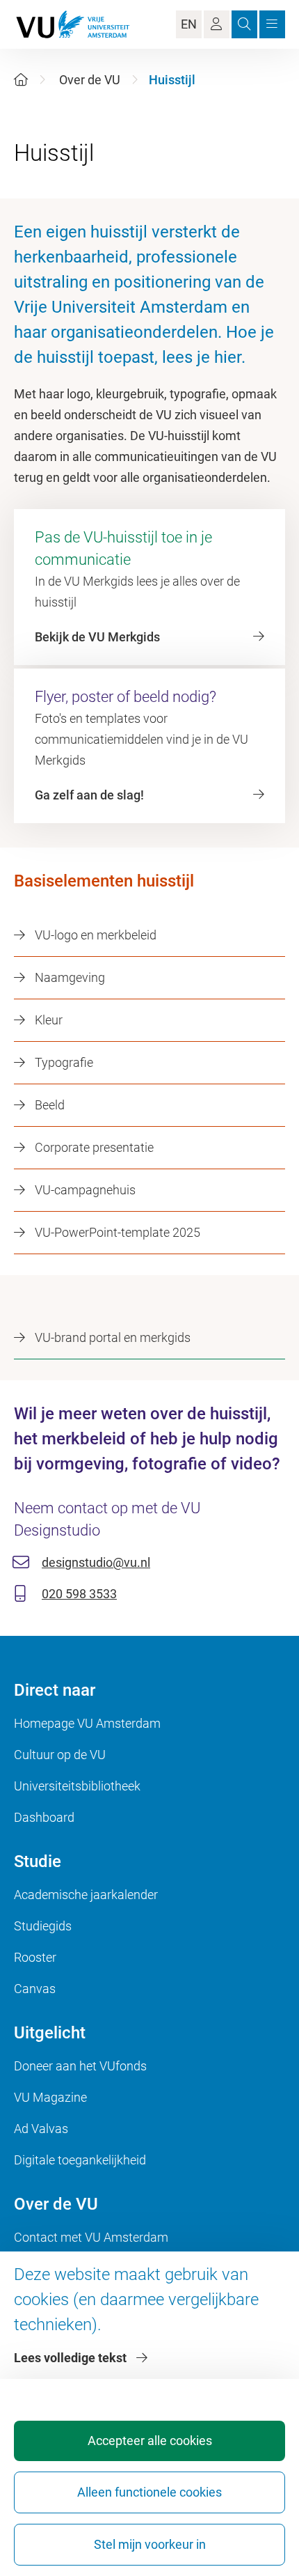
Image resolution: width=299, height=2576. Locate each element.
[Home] (21, 80)
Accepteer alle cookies (150, 2441)
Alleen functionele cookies (149, 2492)
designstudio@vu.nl (96, 1562)
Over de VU (90, 80)
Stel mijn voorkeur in (150, 2544)
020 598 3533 (79, 1594)
